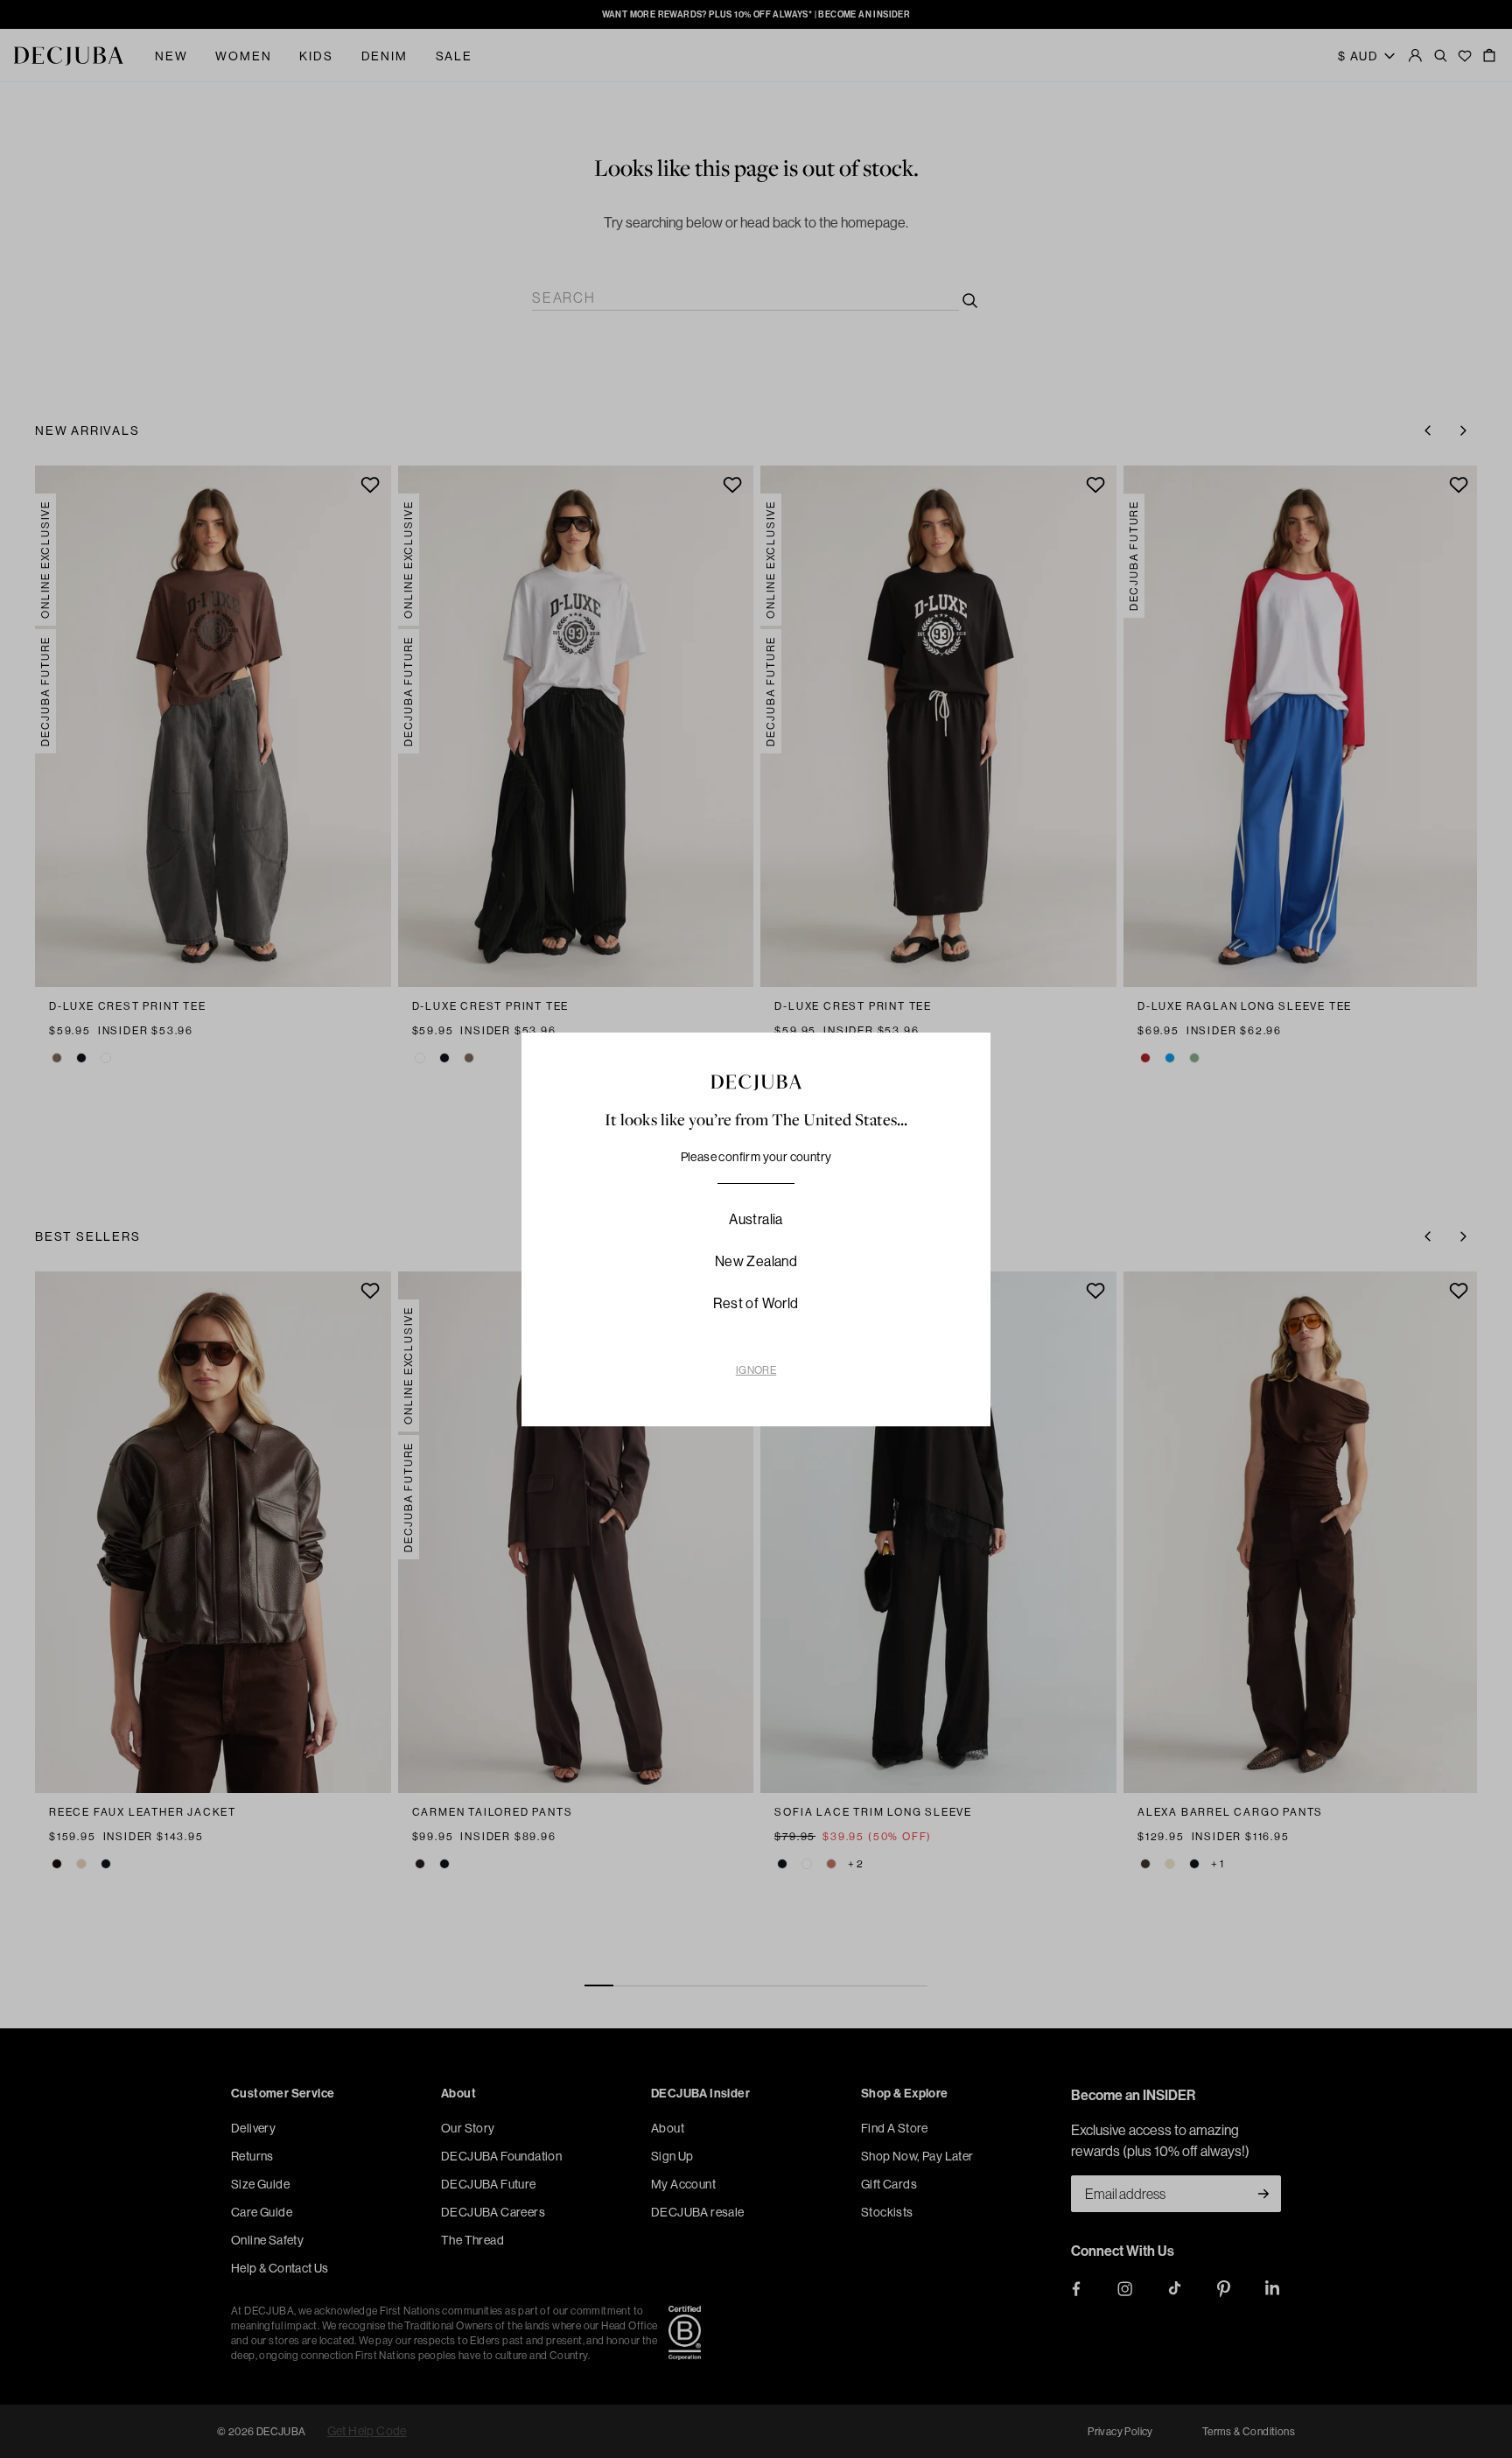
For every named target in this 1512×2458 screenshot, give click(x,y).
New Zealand (756, 1261)
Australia (756, 1219)
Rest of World (756, 1303)
